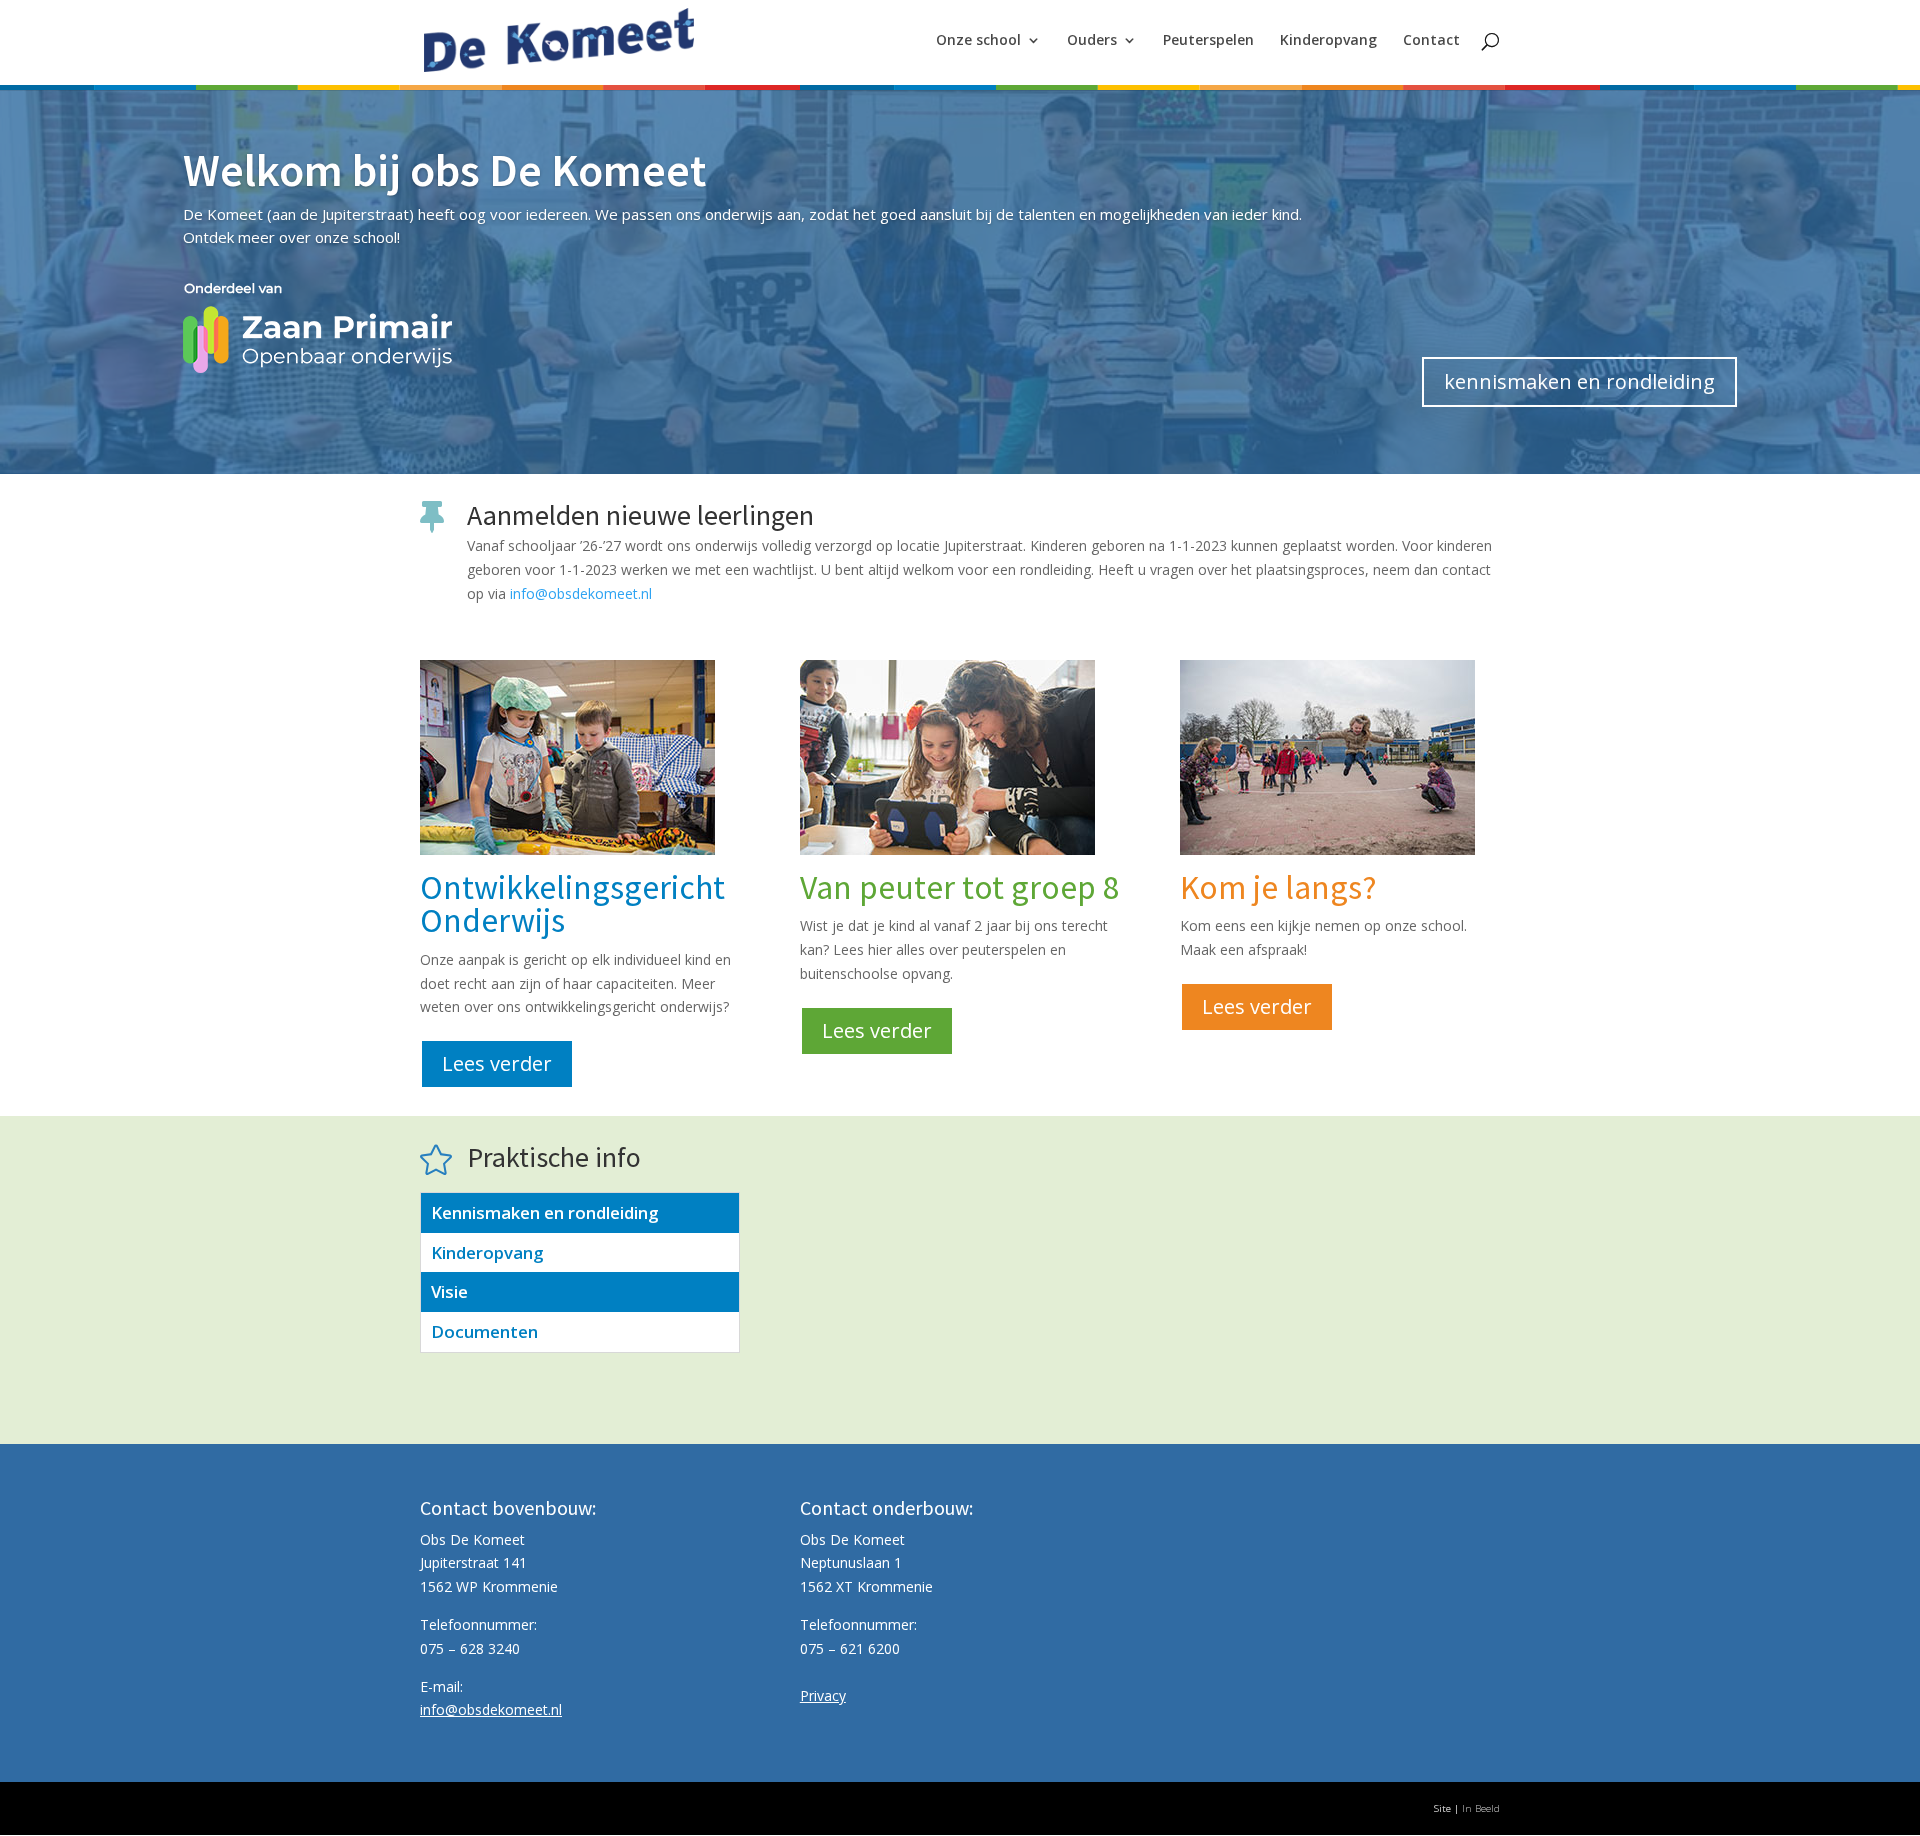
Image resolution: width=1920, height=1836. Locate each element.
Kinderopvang (1328, 41)
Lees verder (497, 1063)
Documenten (484, 1331)
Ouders (1092, 41)
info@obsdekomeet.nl (581, 593)
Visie (449, 1291)
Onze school (978, 41)
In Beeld (1481, 1808)
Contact (1431, 41)
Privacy (823, 1695)
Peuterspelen (1208, 41)
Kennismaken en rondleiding (544, 1212)
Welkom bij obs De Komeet (444, 170)
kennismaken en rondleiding (1579, 381)
